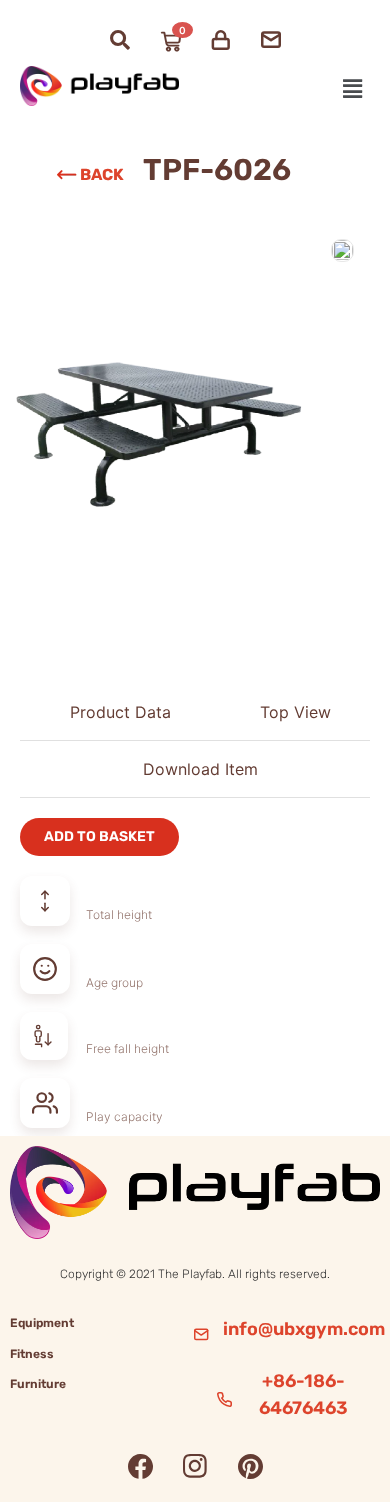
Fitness (32, 1354)
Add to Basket (99, 836)
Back (102, 174)
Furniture (38, 1384)
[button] (353, 88)
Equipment (42, 1323)
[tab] (115, 712)
